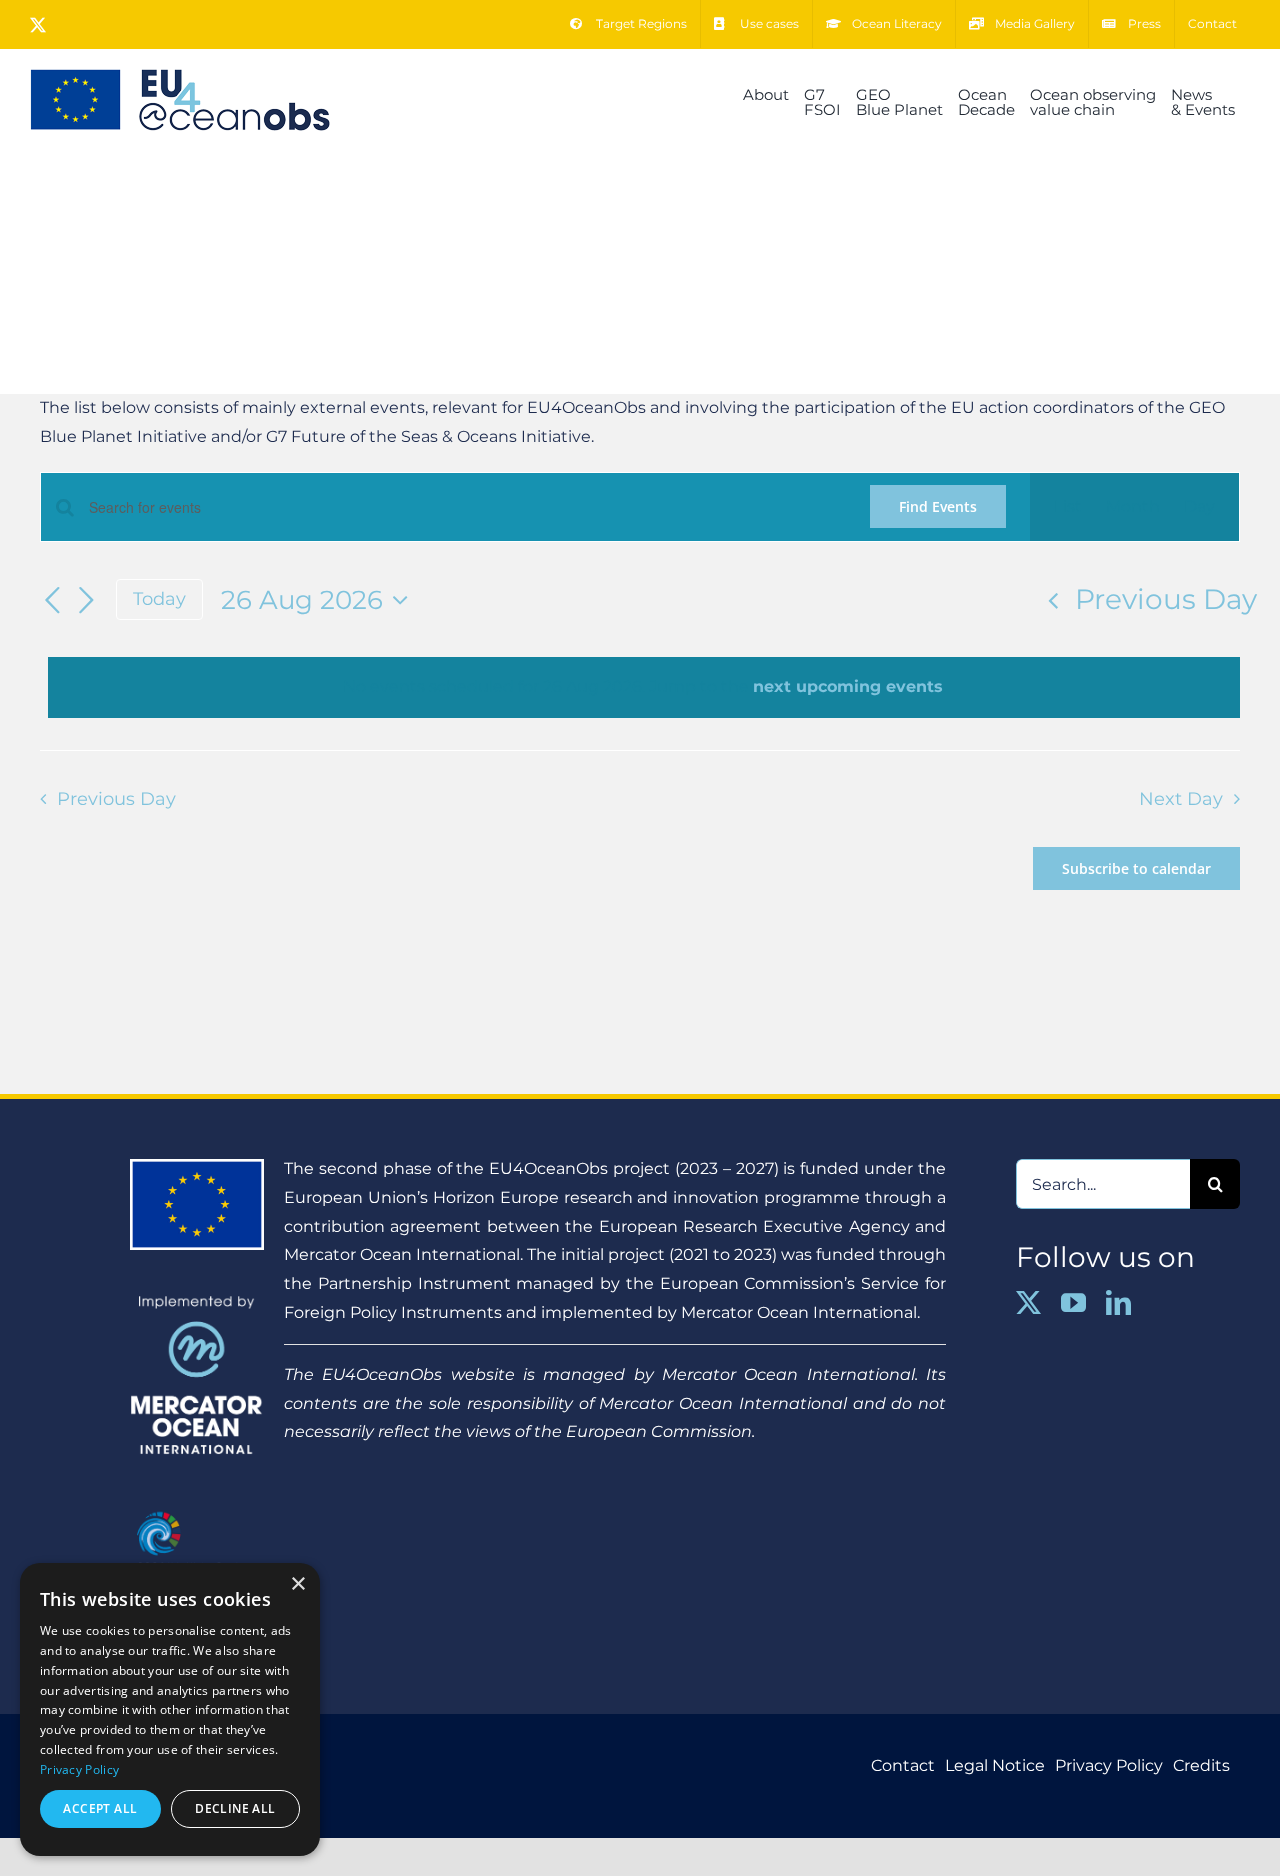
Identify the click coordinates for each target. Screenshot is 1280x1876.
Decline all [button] (235, 1808)
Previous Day (1166, 599)
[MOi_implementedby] (197, 1302)
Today (159, 598)
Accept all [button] (100, 1808)
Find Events (938, 506)
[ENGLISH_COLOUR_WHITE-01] (197, 1507)
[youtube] (1073, 1302)
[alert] (644, 687)
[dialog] (170, 1709)
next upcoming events (848, 686)
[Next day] (86, 601)
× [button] (297, 1584)
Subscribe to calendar (1136, 868)
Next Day (1181, 798)
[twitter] (1028, 1302)
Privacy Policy (79, 1769)
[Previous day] (52, 601)
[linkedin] (1118, 1302)
